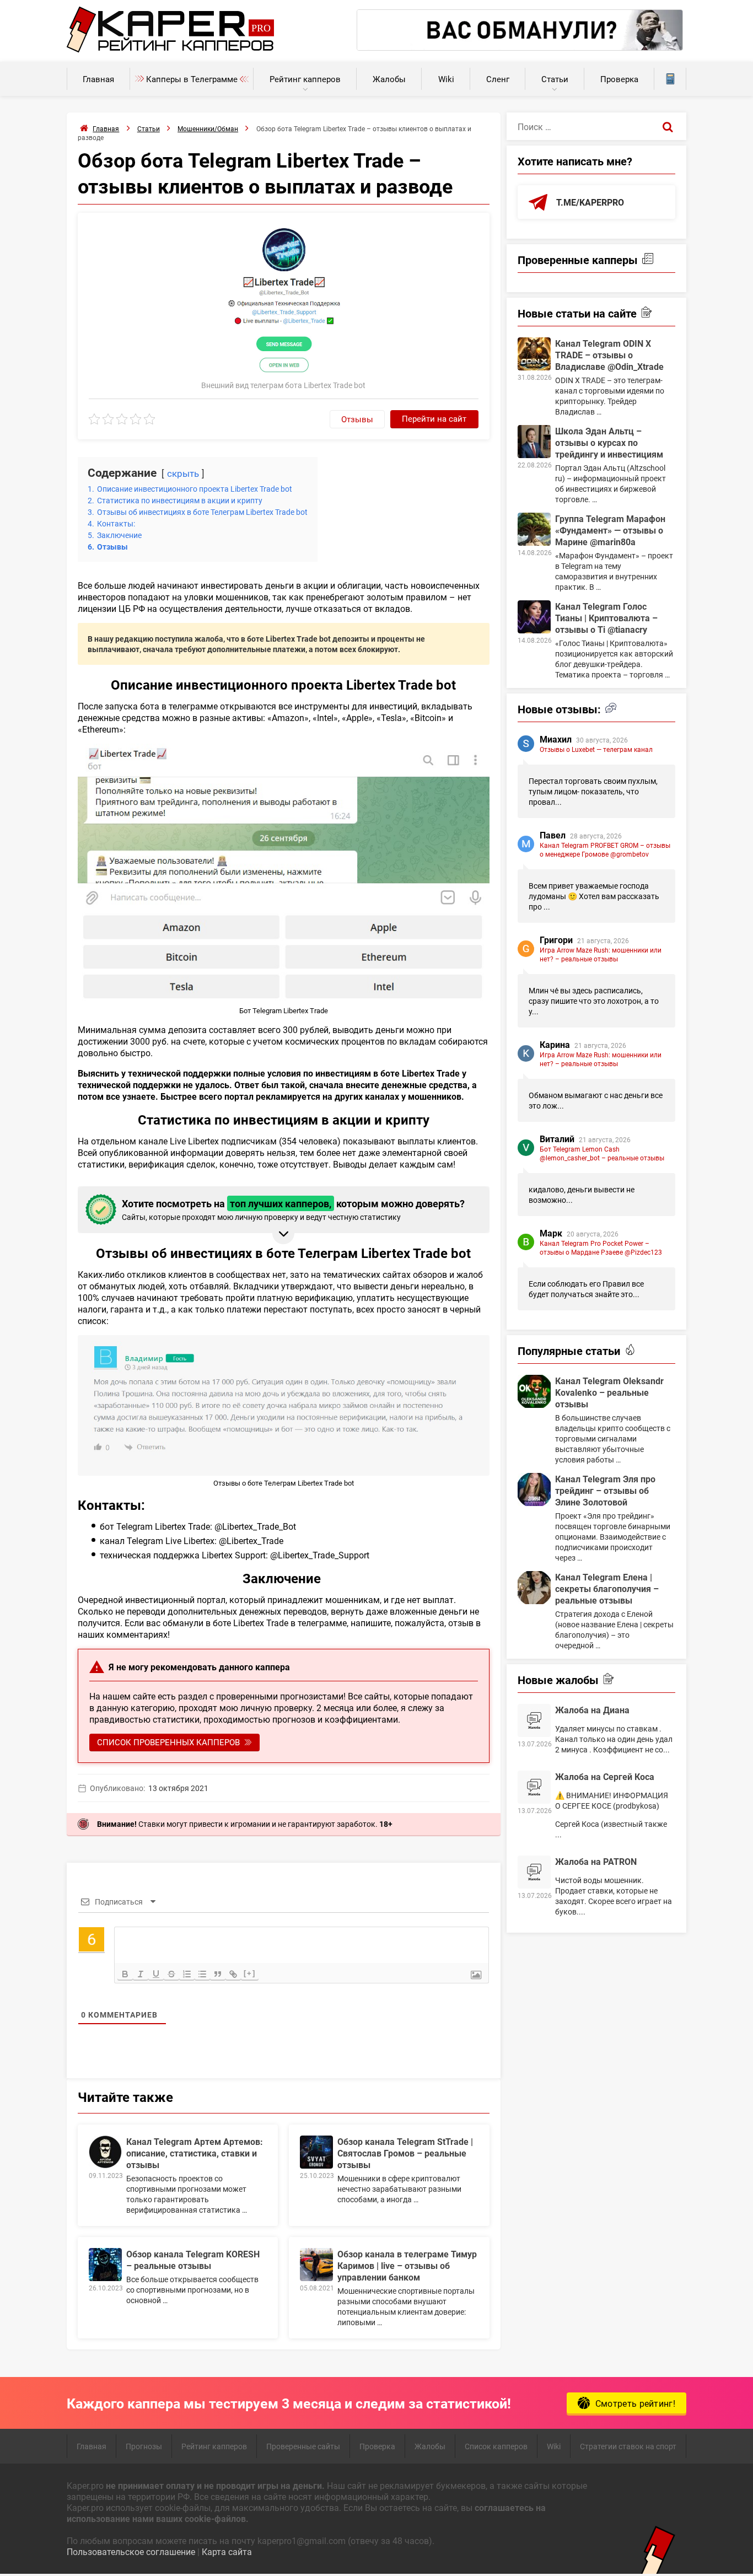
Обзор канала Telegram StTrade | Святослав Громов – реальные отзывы (405, 2153)
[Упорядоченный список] (187, 1974)
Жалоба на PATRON (596, 1861)
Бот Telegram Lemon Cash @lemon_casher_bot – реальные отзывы (602, 1153)
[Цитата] (218, 1974)
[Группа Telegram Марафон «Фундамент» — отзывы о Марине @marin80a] (534, 529)
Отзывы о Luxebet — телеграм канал (596, 749)
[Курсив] (141, 1974)
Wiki (446, 79)
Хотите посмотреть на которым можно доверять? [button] (293, 1209)
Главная (98, 79)
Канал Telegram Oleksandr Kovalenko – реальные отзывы (609, 1392)
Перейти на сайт (434, 418)
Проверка (619, 79)
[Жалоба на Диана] (534, 1720)
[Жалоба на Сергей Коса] (534, 1787)
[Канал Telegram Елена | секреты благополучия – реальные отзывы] (534, 1588)
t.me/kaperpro (590, 202)
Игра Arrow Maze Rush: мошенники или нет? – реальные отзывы (601, 954)
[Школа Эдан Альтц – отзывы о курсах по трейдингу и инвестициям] (534, 442)
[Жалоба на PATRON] (534, 1872)
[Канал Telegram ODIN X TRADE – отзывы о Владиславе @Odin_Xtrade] (534, 354)
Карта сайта (227, 2551)
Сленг (498, 79)
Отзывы (357, 419)
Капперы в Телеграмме (192, 79)
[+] (250, 1973)
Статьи (555, 79)
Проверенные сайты (303, 2446)
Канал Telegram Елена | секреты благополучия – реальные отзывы (607, 1588)
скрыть (183, 473)
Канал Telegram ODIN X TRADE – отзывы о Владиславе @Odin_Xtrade (609, 355)
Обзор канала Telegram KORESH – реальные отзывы (193, 2260)
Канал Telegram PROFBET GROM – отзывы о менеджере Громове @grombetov (605, 849)
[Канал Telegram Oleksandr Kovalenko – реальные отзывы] (534, 1391)
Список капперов (496, 2446)
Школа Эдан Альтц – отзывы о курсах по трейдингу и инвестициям (609, 442)
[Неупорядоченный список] (202, 1974)
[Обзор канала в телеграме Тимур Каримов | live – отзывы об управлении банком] (316, 2265)
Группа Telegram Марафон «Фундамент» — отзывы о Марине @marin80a (610, 530)
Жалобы (389, 79)
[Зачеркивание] (171, 1974)
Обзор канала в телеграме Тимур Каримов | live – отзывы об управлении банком (407, 2265)
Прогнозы (144, 2446)
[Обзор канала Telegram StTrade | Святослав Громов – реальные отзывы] (316, 2152)
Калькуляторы (670, 79)
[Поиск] (668, 126)
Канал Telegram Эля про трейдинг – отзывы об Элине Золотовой (605, 1490)
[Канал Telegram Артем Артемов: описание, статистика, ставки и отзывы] (105, 2152)
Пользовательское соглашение (131, 2551)
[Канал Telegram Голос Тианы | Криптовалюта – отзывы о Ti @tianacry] (534, 617)
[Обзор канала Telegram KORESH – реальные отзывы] (105, 2265)
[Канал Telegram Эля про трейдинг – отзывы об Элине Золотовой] (534, 1489)
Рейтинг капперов (305, 79)
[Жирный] (125, 1974)
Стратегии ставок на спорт (628, 2446)
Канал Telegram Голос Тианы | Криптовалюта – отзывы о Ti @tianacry (606, 618)
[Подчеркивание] (156, 1974)
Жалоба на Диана (592, 1710)
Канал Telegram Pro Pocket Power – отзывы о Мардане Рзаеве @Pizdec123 (601, 1247)
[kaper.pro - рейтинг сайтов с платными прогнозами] (171, 49)
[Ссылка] (233, 1974)
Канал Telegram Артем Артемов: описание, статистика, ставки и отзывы (195, 2153)
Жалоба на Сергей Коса (605, 1776)
